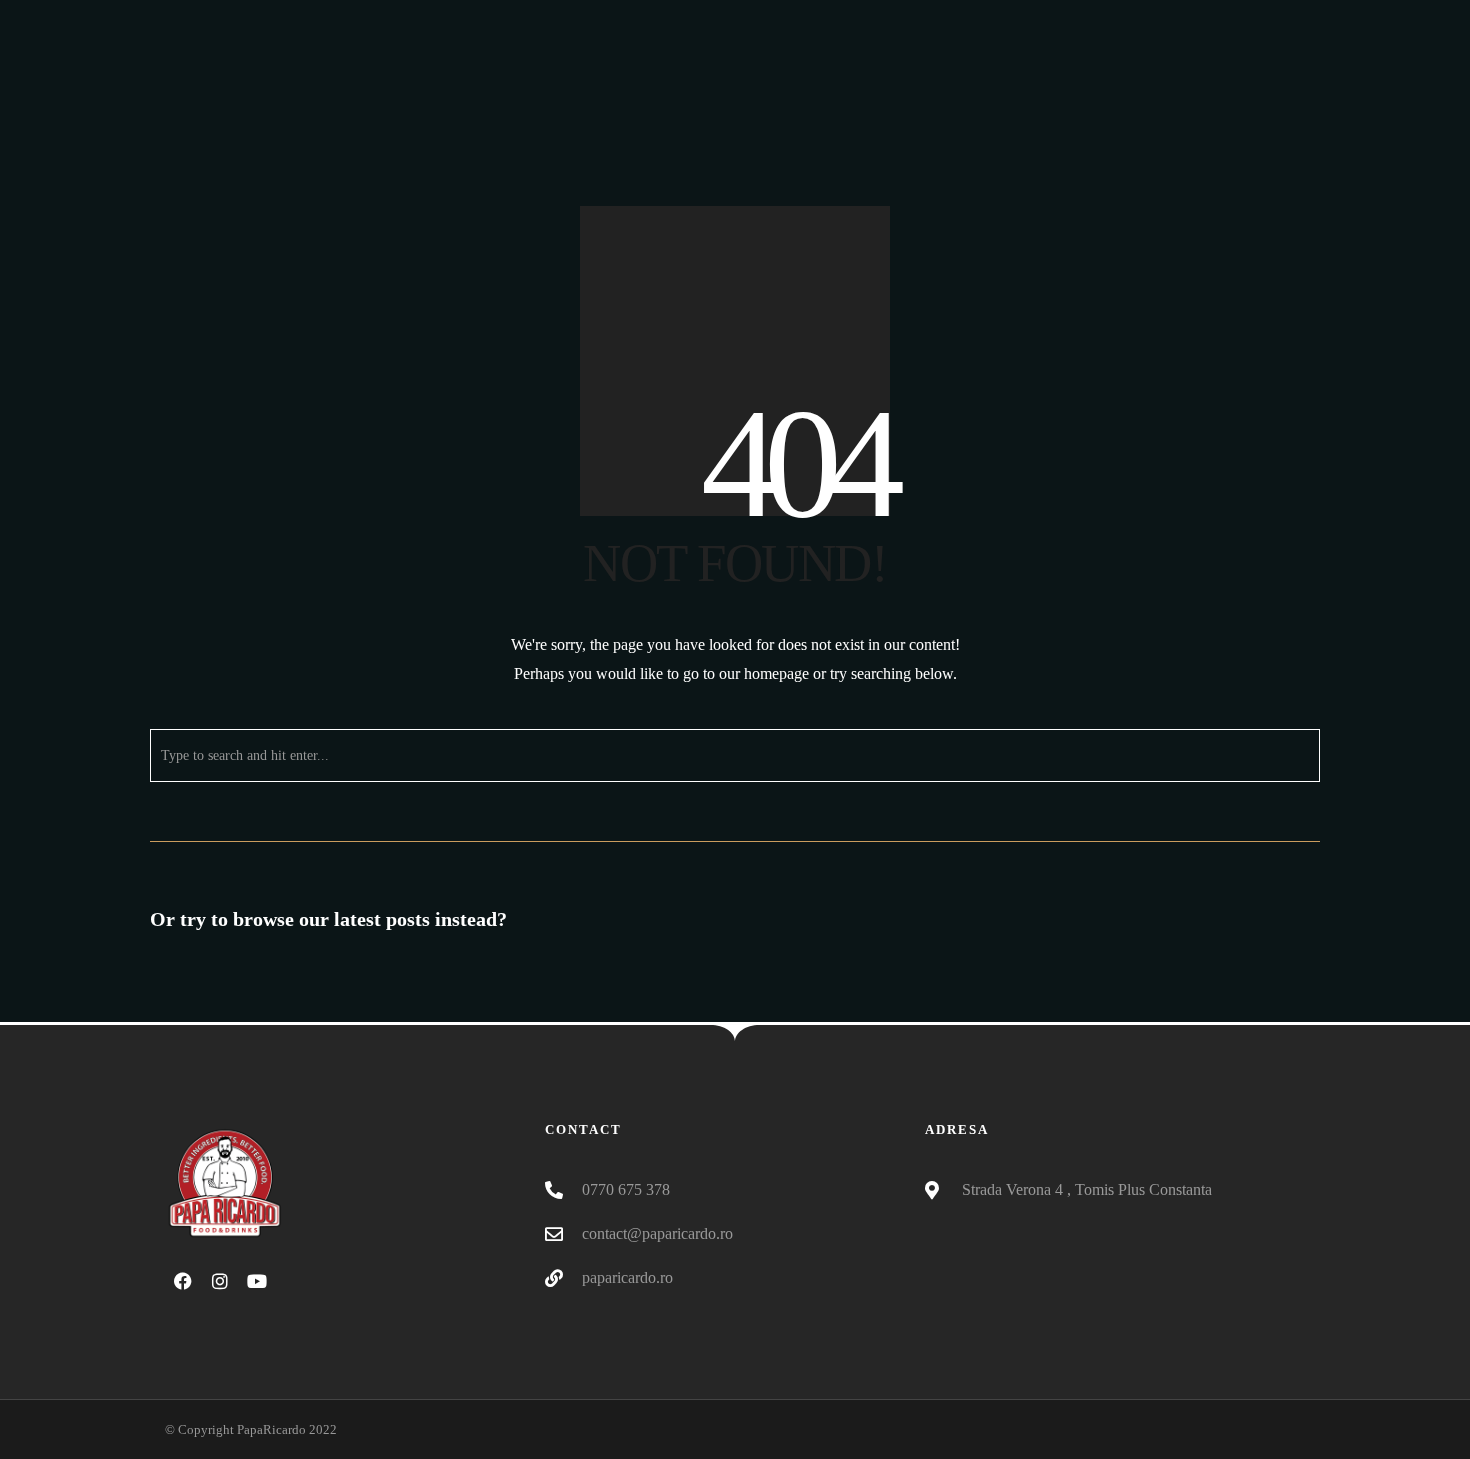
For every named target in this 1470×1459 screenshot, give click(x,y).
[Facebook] (1212, 20)
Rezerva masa (1135, 115)
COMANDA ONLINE (974, 115)
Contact (1253, 115)
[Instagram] (1249, 20)
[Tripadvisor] (1286, 20)
